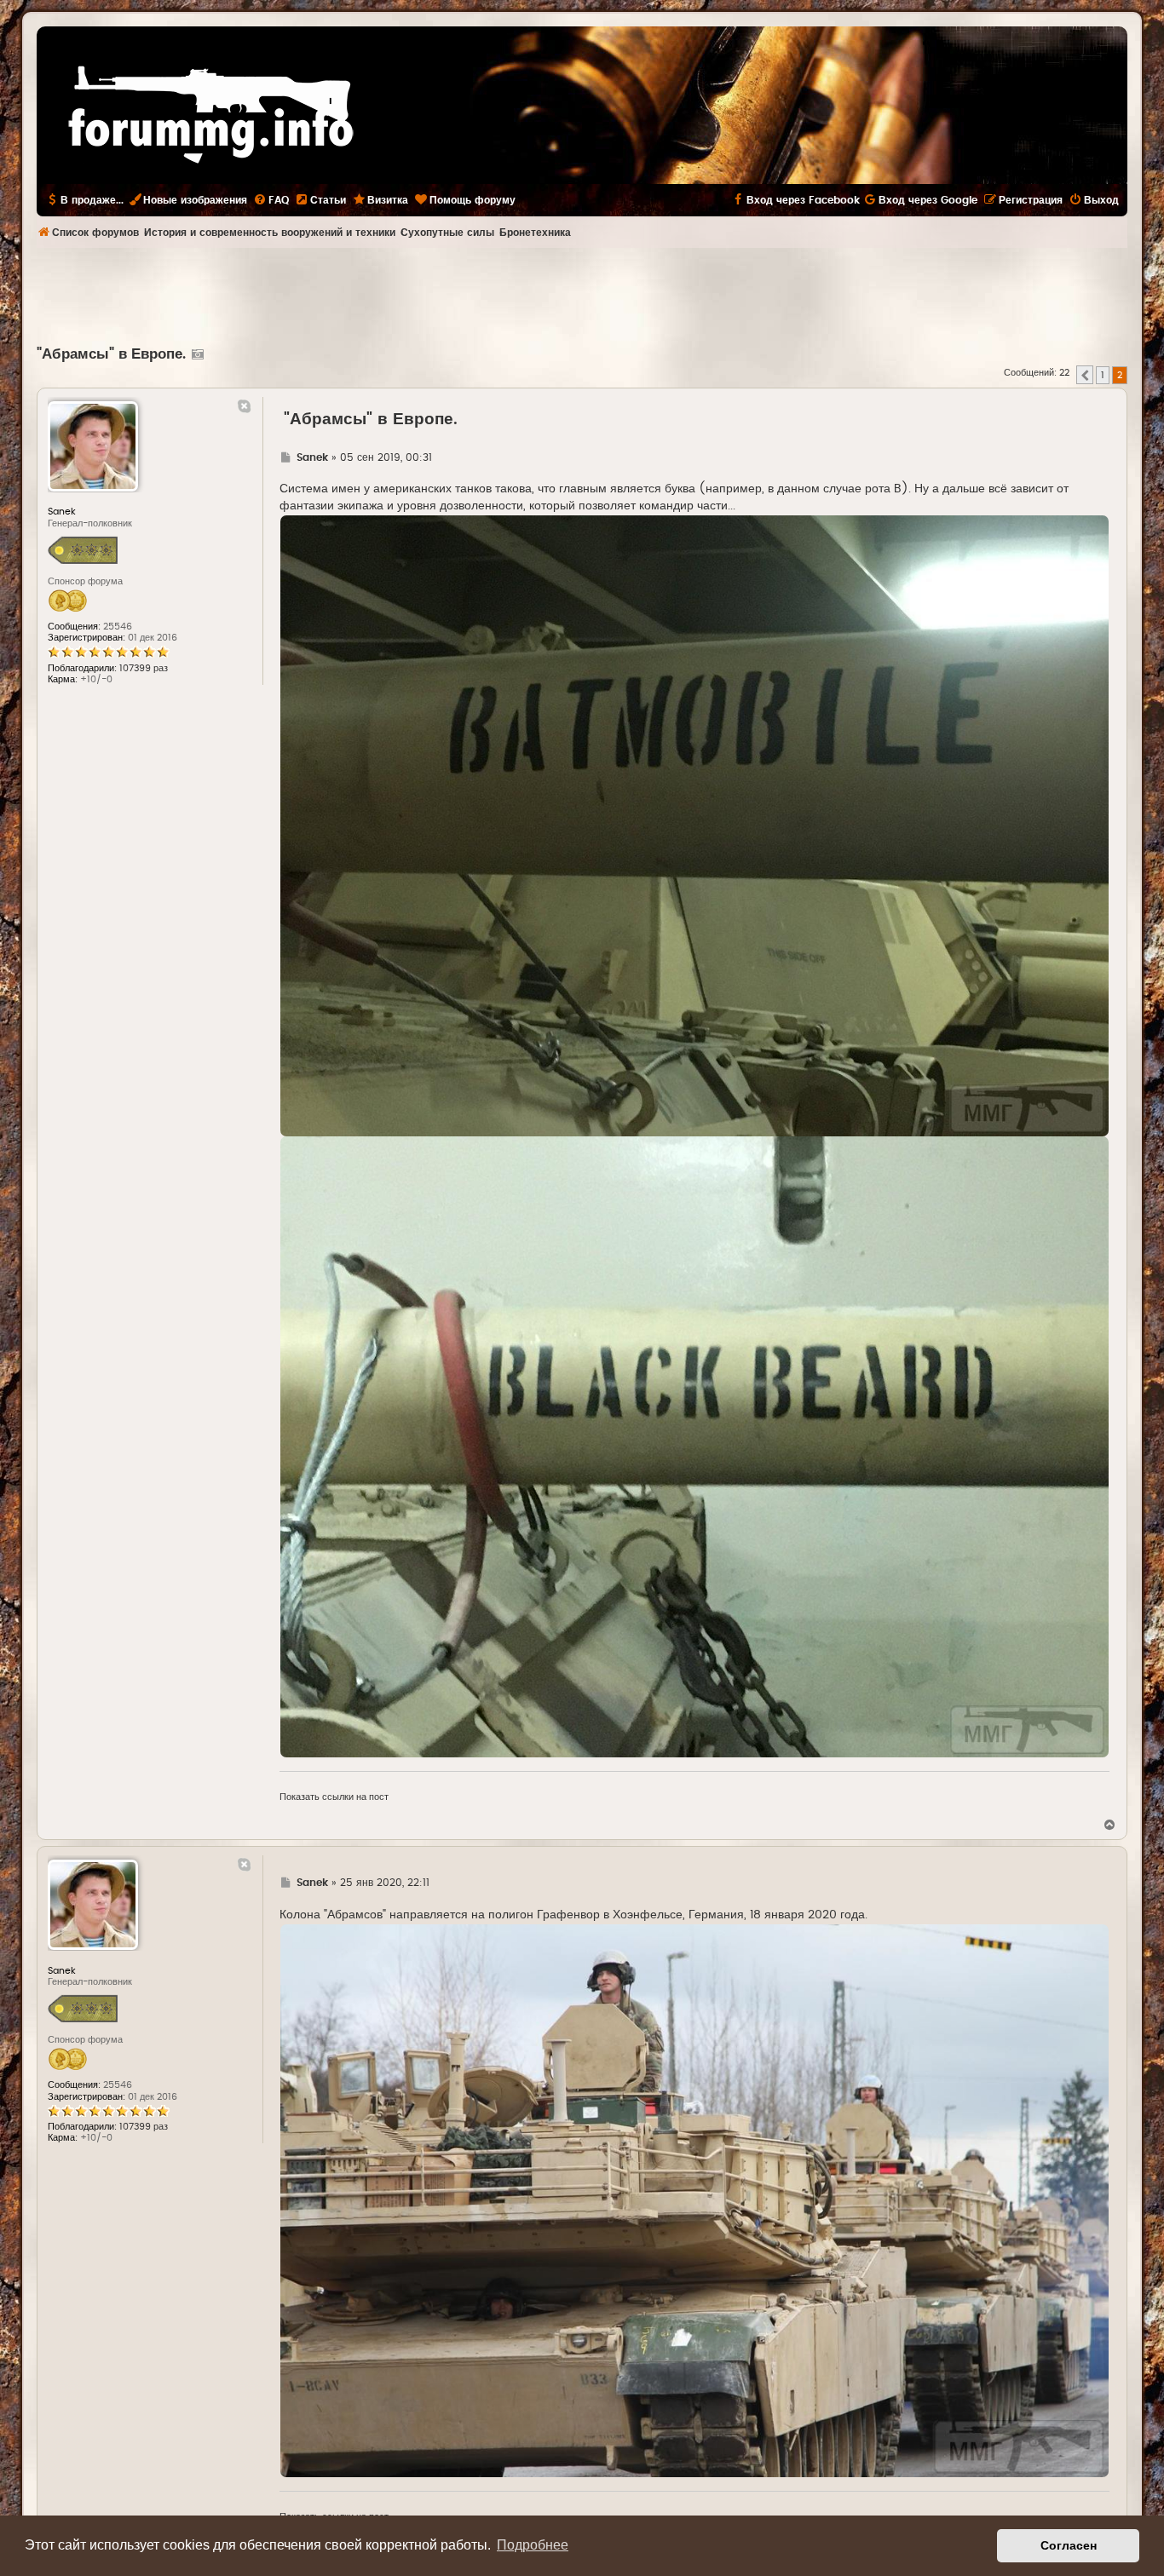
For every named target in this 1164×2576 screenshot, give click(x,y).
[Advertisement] (582, 295)
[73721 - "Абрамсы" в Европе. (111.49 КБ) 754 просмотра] (694, 1447)
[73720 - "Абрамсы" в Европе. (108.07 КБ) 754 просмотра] (694, 826)
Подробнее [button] (533, 2545)
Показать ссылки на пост (334, 1797)
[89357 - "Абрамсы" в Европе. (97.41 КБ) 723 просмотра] (694, 2201)
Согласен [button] (1069, 2545)
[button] (1085, 375)
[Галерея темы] (196, 354)
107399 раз (144, 668)
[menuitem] (271, 200)
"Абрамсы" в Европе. (111, 354)
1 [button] (1103, 375)
